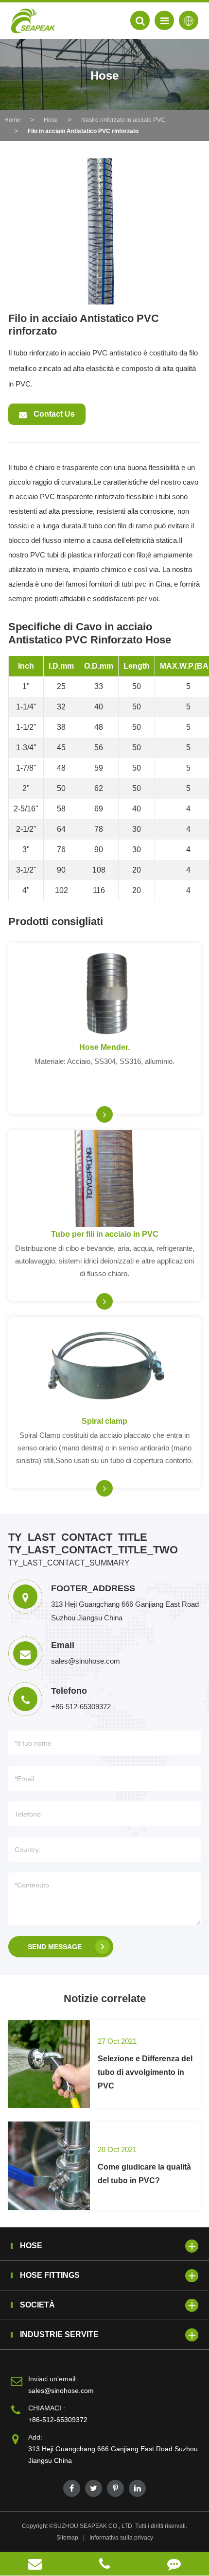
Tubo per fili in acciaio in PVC (105, 1234)
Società (37, 2305)
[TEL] (104, 2564)
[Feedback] (174, 2564)
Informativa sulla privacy (121, 2538)
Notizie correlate (105, 1998)
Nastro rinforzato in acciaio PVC (123, 120)
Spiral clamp (104, 1421)
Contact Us (53, 414)
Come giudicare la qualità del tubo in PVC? (144, 2174)
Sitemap (67, 2538)
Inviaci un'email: (53, 2379)
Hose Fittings (50, 2275)
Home (12, 120)
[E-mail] (35, 2564)
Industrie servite (59, 2334)
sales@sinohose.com (61, 2391)
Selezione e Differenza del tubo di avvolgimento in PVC (145, 2072)
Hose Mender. (104, 1047)
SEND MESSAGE (55, 1947)
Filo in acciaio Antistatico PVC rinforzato (83, 131)
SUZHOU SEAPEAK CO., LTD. (94, 2526)
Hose (51, 120)
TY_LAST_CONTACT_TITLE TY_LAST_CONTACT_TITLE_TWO (93, 1543)
